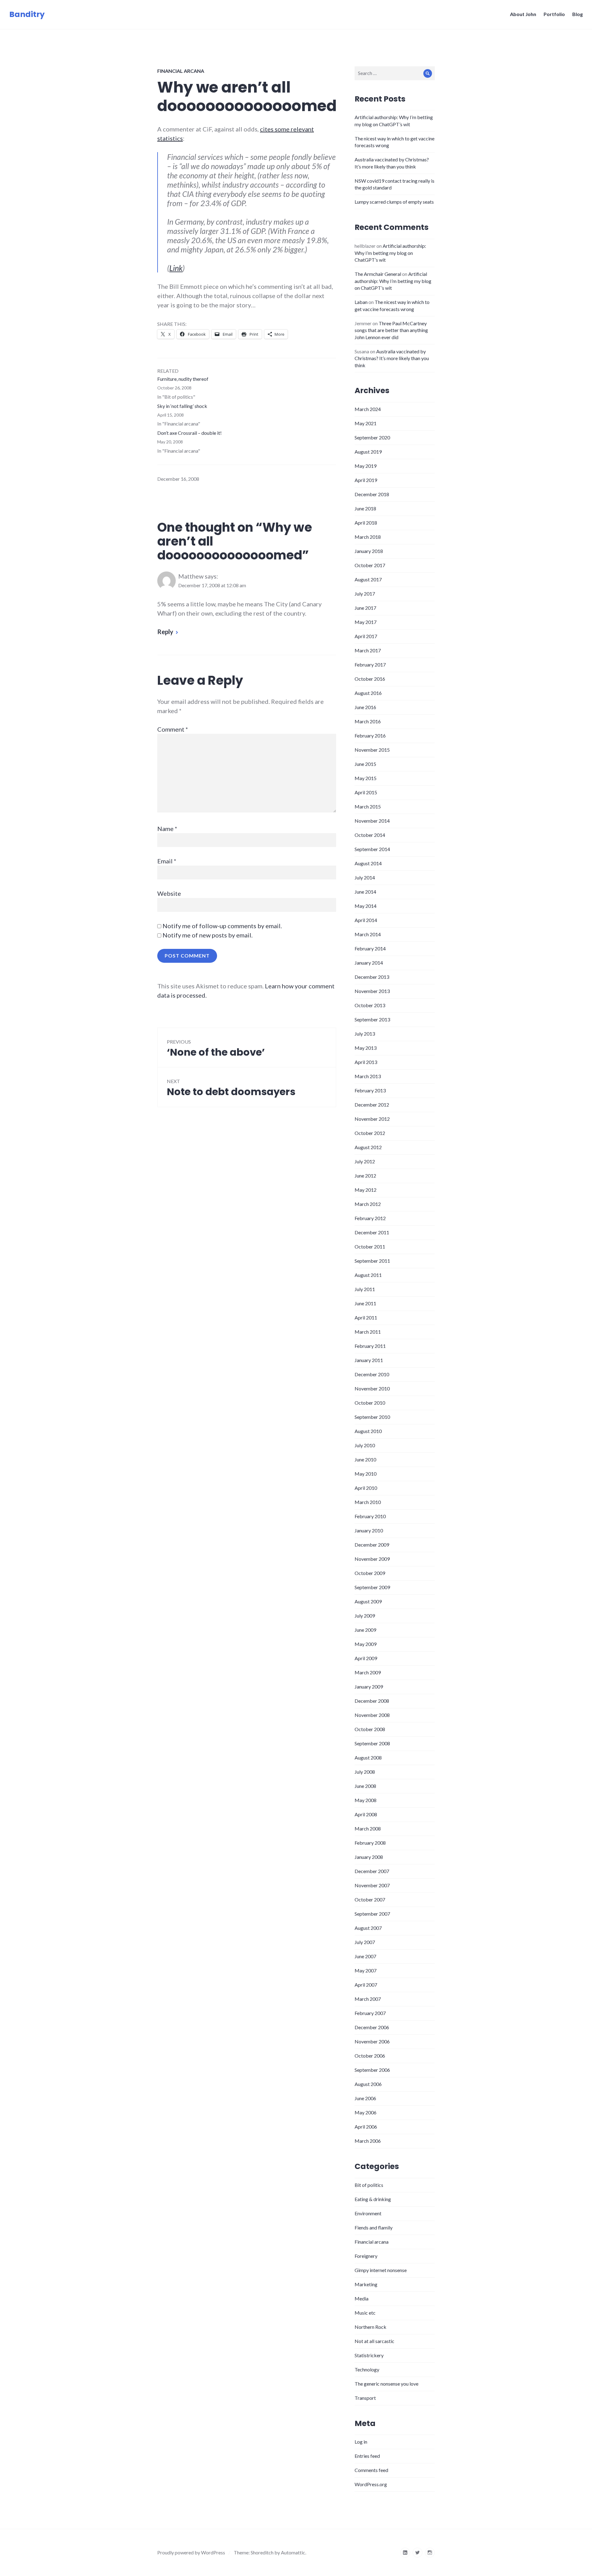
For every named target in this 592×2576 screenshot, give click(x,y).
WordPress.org (371, 2484)
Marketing (366, 2284)
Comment (173, 729)
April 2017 (366, 636)
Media (362, 2298)
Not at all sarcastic (374, 2341)
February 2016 (370, 735)
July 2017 (365, 594)
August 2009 (368, 1601)
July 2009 (365, 1616)
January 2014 (369, 963)
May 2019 (366, 466)
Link (176, 268)
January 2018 (369, 551)
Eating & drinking (373, 2199)
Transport (365, 2398)
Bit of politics (369, 2185)
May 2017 (366, 622)
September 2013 (372, 1019)
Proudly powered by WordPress (191, 2552)
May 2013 (366, 1048)
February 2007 (370, 2013)
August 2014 (368, 863)
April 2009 (366, 1658)
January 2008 (369, 1857)
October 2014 (370, 835)
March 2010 (368, 1502)
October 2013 (370, 1005)
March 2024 (368, 409)
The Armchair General (378, 274)
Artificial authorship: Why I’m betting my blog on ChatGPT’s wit (390, 253)
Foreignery (366, 2256)
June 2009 (365, 1630)
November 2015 (372, 750)
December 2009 (372, 1545)
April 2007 (366, 1985)
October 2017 (370, 565)
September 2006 (372, 2070)
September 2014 (372, 849)
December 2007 (372, 1871)
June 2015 (365, 764)
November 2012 (372, 1119)
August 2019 (368, 452)
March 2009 (368, 1672)
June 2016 (365, 707)
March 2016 (368, 721)
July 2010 (365, 1445)
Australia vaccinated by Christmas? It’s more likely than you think (392, 358)
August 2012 (368, 1147)
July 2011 (365, 1289)
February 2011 (370, 1346)
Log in (361, 2442)
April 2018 (366, 523)
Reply (165, 632)
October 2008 (370, 1729)
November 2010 (372, 1388)
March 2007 (368, 1999)
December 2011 (372, 1232)
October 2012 (370, 1133)
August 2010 (368, 1431)
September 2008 (372, 1743)
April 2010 (366, 1488)
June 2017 (365, 608)
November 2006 (372, 2041)
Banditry (27, 14)
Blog (578, 14)
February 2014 (370, 948)
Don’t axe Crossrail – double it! (189, 433)
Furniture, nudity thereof (183, 379)
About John (523, 14)
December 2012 (372, 1105)
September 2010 (372, 1417)
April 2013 (366, 1062)
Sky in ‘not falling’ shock (182, 406)
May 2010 (366, 1474)
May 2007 (366, 1970)
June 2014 (365, 892)
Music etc (365, 2313)
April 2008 (366, 1814)
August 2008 (368, 1757)
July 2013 (365, 1034)
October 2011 (370, 1246)
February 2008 (370, 1843)
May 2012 (366, 1190)
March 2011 (368, 1332)
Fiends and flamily (374, 2227)
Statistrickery (369, 2355)
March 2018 (368, 537)
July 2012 (365, 1161)
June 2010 (365, 1459)
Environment (368, 2213)
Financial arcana (181, 71)
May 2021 (366, 423)
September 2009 (372, 1587)
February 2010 (370, 1516)
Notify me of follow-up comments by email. (222, 926)
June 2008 (365, 1786)
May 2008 (366, 1800)
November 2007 (372, 1885)
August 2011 (368, 1275)
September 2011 (372, 1261)
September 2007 (372, 1914)
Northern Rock (370, 2327)
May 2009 (366, 1644)
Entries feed (367, 2456)
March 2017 (368, 650)
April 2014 (366, 920)
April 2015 (366, 792)
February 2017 (370, 665)
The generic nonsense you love (386, 2384)
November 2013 (372, 991)
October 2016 (370, 679)
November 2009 (372, 1559)
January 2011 (369, 1360)
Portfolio (554, 14)
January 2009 (369, 1687)
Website (169, 893)
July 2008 (365, 1772)
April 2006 (366, 2127)
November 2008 (372, 1715)
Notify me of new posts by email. (208, 935)
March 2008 (368, 1828)
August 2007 (368, 1928)
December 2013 (372, 977)
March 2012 (368, 1204)
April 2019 (366, 480)
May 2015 (366, 778)
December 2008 (372, 1701)
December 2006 (372, 2027)
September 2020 (372, 437)
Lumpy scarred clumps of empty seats (394, 202)
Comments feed (371, 2470)
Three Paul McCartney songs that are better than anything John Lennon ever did (391, 330)
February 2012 (370, 1218)
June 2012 (365, 1176)
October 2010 (370, 1403)
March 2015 (368, 806)
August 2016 (368, 693)
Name (167, 829)
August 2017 (368, 579)
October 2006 (370, 2056)
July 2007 (365, 1942)
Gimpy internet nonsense (381, 2270)
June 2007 (365, 1956)
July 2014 (365, 877)
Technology (367, 2369)
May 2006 (366, 2112)
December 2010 (372, 1374)
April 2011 (366, 1317)
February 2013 (370, 1090)
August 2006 (368, 2084)
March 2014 (368, 934)
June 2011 (365, 1303)
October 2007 (370, 1899)
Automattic (293, 2552)
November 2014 (372, 821)
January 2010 (369, 1530)
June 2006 (365, 2098)
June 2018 (365, 508)
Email (167, 861)
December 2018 (372, 494)
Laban (361, 302)
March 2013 (368, 1076)
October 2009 (370, 1573)
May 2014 (366, 906)
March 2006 (368, 2141)
